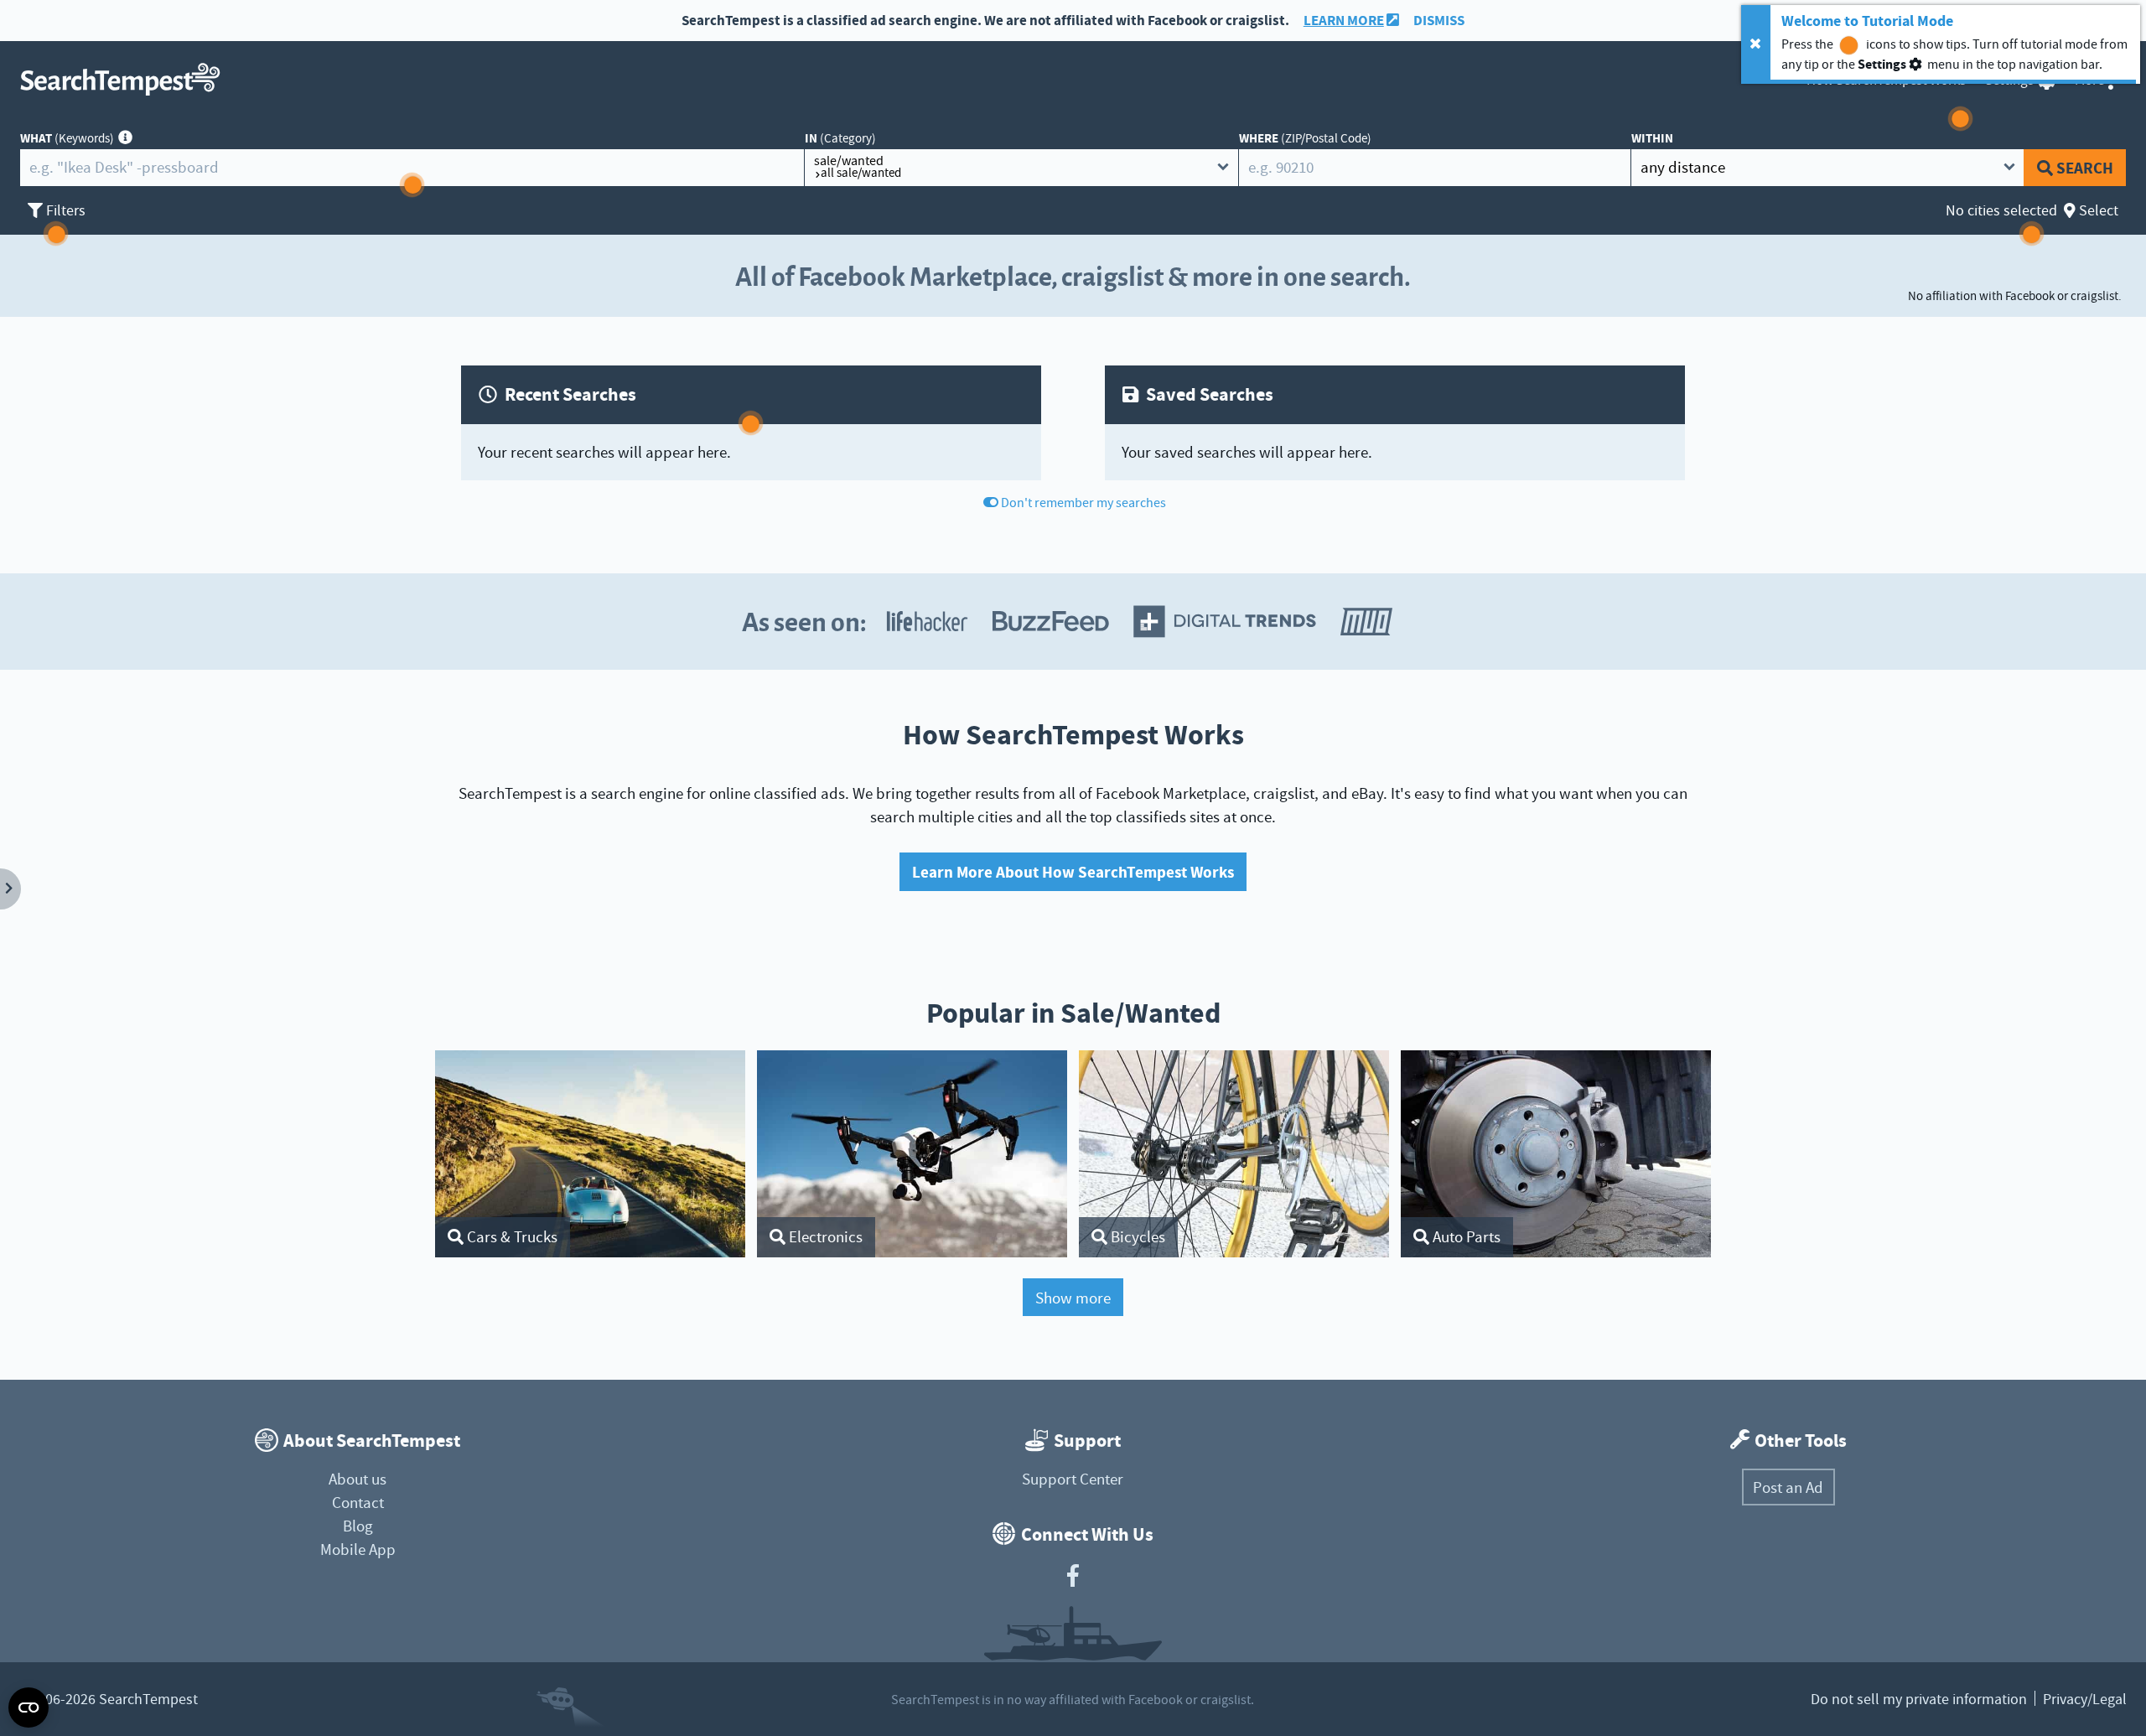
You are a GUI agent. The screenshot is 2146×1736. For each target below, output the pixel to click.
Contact (358, 1503)
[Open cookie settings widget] (29, 1707)
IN (840, 138)
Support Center (1073, 1479)
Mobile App (358, 1549)
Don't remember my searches (1083, 503)
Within (1652, 138)
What (67, 138)
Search (2085, 168)
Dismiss (1439, 21)
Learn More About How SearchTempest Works (1073, 872)
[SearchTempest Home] (125, 79)
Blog (358, 1526)
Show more (1073, 1298)
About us (358, 1479)
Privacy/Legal (2085, 1699)
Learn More (1344, 21)
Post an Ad (1788, 1487)
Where (1305, 138)
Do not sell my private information (1919, 1699)
